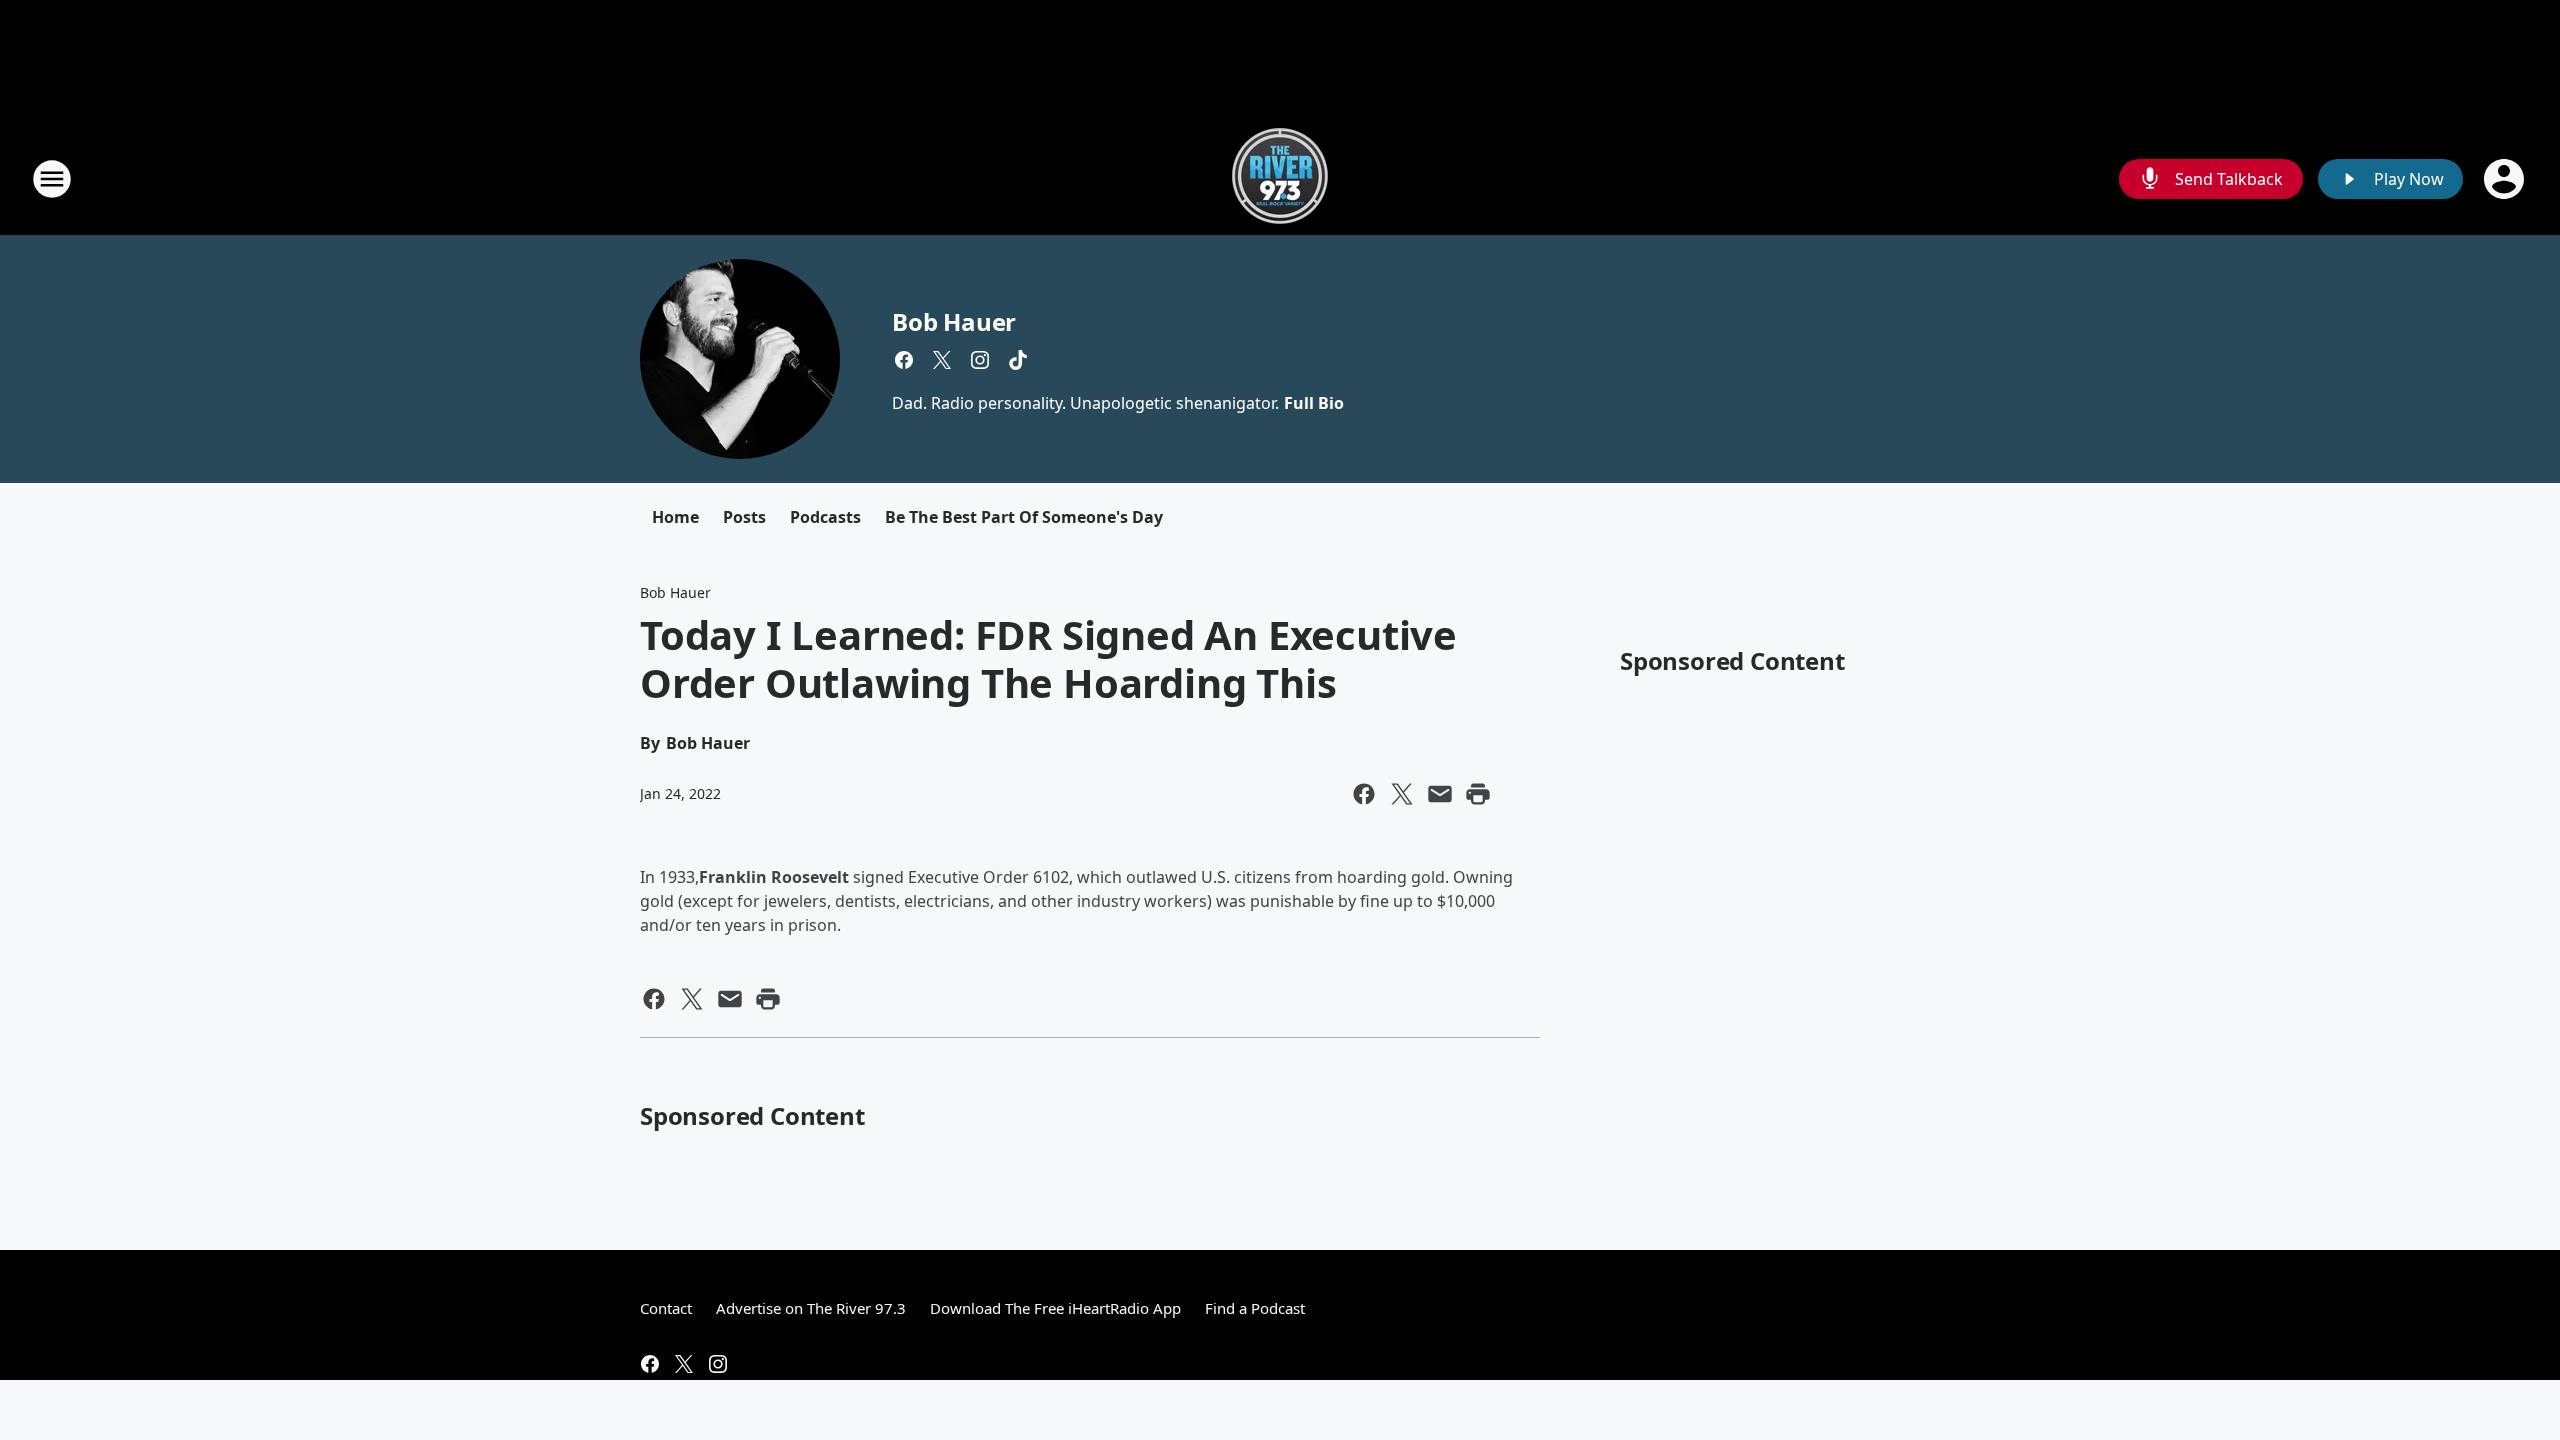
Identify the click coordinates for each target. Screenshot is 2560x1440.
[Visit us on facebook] (904, 360)
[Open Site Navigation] (52, 179)
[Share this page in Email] (1440, 794)
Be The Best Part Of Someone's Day (1024, 517)
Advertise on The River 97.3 (811, 1308)
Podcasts (825, 517)
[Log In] (2506, 179)
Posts (744, 517)
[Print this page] (1478, 794)
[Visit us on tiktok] (1018, 360)
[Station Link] (1280, 178)
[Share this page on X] (1402, 794)
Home (675, 517)
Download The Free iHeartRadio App (1055, 1308)
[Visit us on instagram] (980, 360)
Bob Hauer (954, 321)
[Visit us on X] (942, 360)
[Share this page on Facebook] (1364, 794)
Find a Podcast (1255, 1308)
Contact (666, 1308)
